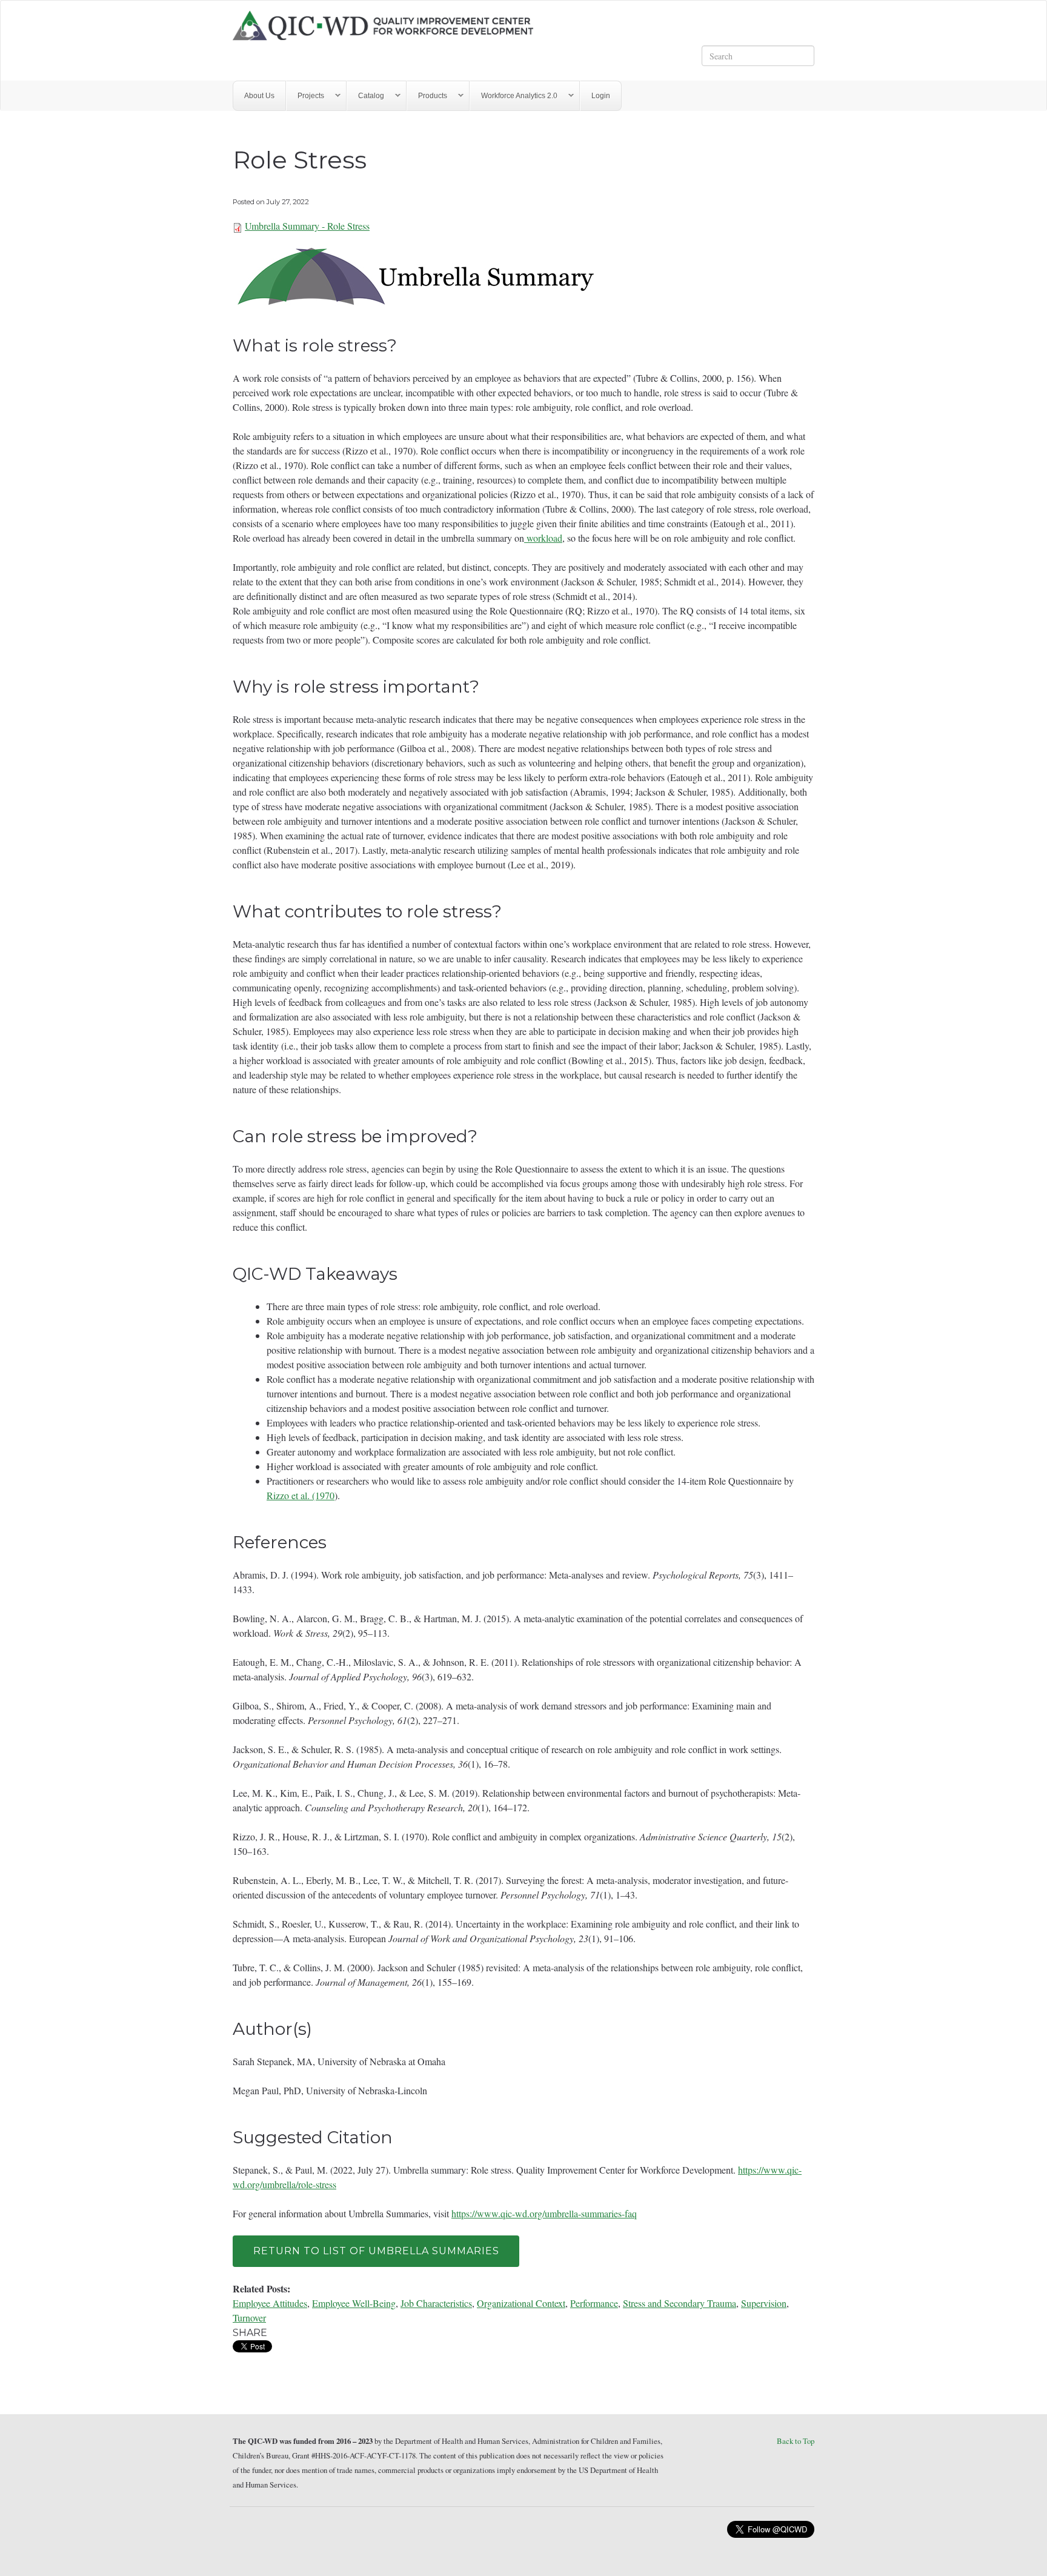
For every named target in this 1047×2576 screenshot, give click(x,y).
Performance (594, 2303)
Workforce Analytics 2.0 (514, 96)
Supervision (764, 2303)
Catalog (366, 96)
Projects (305, 96)
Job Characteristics (436, 2303)
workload (543, 538)
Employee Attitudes (270, 2303)
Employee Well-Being (354, 2303)
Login (601, 96)
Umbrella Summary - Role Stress (307, 226)
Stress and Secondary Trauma (680, 2303)
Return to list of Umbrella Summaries (376, 2251)
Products (427, 96)
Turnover (249, 2318)
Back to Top (796, 2441)
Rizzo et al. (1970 (301, 1495)
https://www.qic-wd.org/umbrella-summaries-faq (544, 2213)
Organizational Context (521, 2303)
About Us (259, 96)
